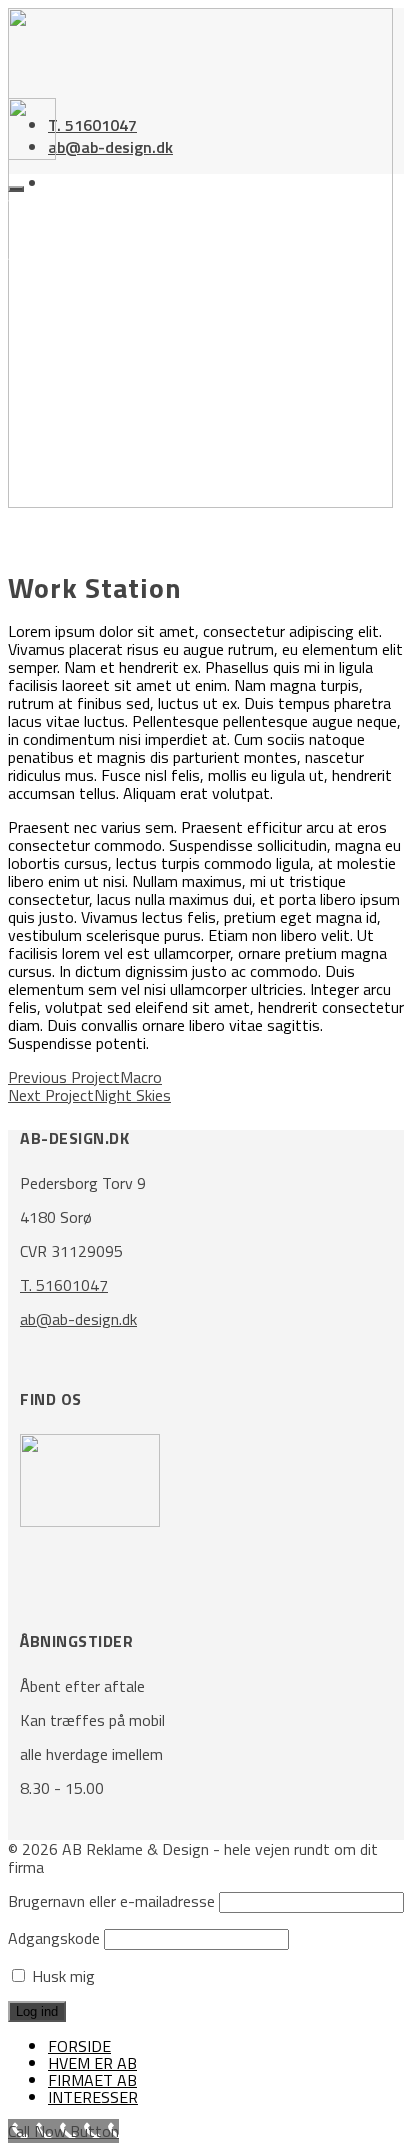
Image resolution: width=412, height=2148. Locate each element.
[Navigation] (16, 189)
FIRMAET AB (92, 2080)
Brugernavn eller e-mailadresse (111, 1901)
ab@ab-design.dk (110, 147)
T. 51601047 (92, 125)
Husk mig (61, 1976)
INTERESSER (93, 2097)
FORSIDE (79, 2046)
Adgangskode (54, 1938)
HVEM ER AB (92, 2063)
